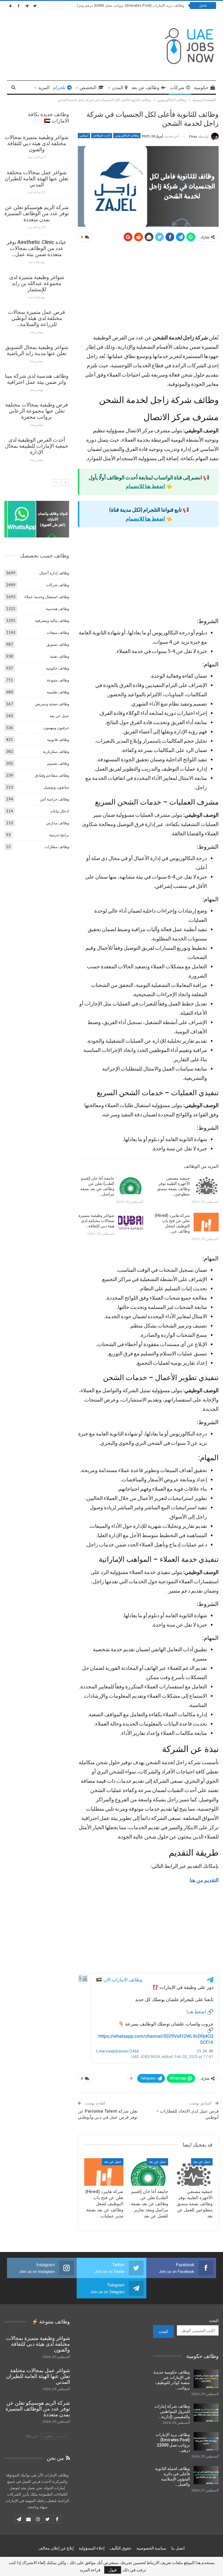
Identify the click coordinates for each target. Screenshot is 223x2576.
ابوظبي (84, 135)
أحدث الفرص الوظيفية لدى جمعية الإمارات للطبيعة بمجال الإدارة (37, 446)
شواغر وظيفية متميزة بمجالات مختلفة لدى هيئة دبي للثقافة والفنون (37, 143)
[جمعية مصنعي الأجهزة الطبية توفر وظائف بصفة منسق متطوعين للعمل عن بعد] (206, 1185)
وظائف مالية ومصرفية (52, 620)
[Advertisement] (148, 290)
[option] (37, 301)
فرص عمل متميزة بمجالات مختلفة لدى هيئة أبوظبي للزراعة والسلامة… (37, 318)
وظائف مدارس (57, 823)
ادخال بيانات (60, 811)
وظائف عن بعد (145, 88)
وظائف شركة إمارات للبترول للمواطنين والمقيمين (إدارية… (172, 2411)
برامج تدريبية (59, 835)
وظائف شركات (57, 585)
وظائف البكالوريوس (127, 135)
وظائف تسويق (58, 644)
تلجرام (59, 88)
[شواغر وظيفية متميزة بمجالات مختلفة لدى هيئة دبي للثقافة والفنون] (131, 1222)
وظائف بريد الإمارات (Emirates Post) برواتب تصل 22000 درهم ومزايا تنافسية (123, 5)
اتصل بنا (178, 2548)
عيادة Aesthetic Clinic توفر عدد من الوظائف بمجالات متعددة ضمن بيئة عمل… (37, 248)
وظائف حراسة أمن (54, 799)
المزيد (44, 88)
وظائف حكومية (57, 668)
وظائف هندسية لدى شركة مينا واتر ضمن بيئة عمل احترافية (37, 379)
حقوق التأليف (121, 2548)
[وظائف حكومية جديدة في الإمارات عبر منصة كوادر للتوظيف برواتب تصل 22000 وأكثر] (206, 2379)
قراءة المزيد (90, 2570)
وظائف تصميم (58, 763)
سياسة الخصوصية (151, 2548)
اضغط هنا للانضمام (145, 486)
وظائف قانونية (58, 740)
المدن (118, 88)
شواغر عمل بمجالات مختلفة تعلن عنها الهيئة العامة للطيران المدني (37, 178)
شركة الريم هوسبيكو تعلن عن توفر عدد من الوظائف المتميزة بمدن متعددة (37, 213)
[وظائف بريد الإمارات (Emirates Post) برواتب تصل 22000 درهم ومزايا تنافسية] (206, 2441)
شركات (177, 88)
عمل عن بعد (202, 2162)
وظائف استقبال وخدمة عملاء (47, 597)
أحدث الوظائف (102, 135)
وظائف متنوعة (58, 680)
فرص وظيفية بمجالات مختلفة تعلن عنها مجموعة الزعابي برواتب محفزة (37, 411)
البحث (214, 2320)
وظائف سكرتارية (56, 751)
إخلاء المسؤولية (92, 2548)
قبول (113, 2570)
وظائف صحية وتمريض (52, 704)
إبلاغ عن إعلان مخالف (56, 2548)
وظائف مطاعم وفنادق (52, 775)
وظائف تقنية (60, 656)
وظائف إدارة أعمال (54, 573)
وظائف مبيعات (58, 632)
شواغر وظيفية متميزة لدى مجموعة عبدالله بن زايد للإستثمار (37, 283)
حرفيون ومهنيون (56, 728)
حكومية (201, 88)
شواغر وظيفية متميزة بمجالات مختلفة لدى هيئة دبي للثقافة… (96, 1221)
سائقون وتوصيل (56, 787)
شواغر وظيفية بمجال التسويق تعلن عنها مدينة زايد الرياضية (37, 350)
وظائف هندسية (57, 609)
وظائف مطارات (57, 847)
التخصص (88, 88)
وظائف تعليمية (58, 692)
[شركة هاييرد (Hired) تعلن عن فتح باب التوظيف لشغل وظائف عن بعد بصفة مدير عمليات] (206, 1222)
